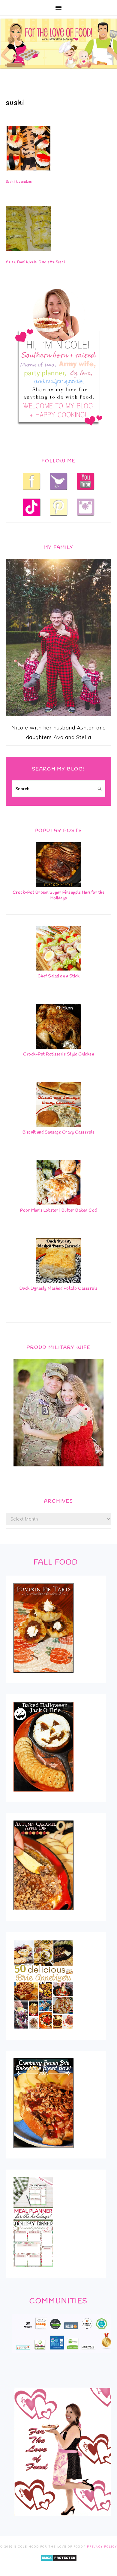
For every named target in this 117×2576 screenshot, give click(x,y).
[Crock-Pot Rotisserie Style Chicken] (58, 1047)
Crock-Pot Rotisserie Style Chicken (58, 1054)
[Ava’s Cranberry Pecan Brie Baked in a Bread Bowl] (44, 2152)
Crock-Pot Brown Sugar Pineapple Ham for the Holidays (59, 895)
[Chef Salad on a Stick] (58, 969)
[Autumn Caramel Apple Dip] (44, 1914)
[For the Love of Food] (58, 70)
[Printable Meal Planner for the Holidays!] (33, 2271)
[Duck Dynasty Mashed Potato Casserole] (58, 1281)
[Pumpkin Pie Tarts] (44, 1677)
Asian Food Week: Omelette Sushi (36, 262)
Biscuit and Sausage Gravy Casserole (59, 1132)
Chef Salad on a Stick (59, 976)
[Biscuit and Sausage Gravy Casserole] (58, 1125)
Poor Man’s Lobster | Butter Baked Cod (58, 1211)
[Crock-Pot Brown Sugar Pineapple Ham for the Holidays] (58, 885)
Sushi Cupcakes (19, 182)
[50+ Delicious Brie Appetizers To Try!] (43, 2033)
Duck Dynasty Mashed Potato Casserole (59, 1289)
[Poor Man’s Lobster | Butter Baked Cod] (58, 1203)
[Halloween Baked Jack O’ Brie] (44, 1796)
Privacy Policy (102, 2547)
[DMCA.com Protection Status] (59, 2565)
